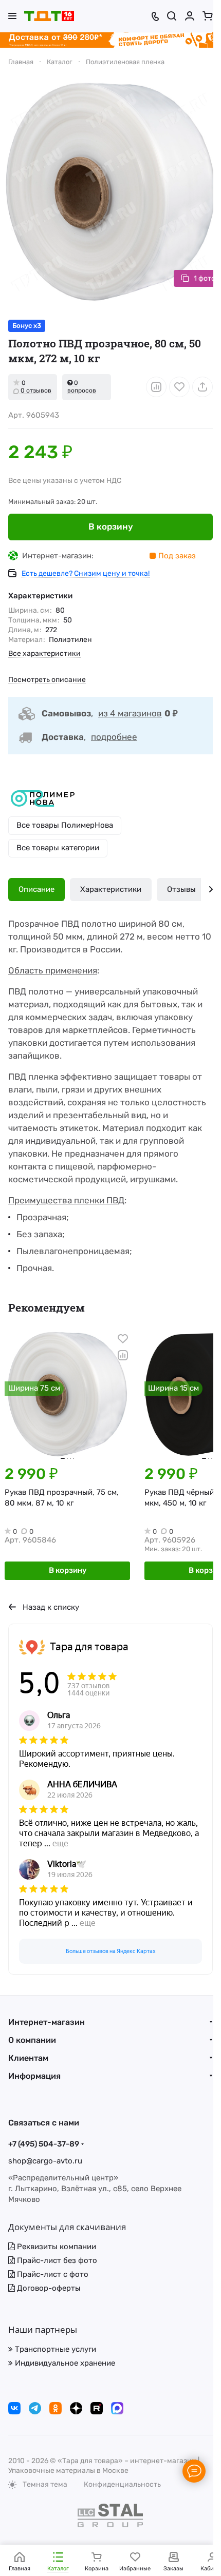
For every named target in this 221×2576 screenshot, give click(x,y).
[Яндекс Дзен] (76, 2408)
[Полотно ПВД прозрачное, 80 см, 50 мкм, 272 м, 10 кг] (110, 192)
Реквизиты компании (56, 2247)
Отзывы (181, 889)
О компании (32, 2040)
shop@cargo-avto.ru (45, 2161)
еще (60, 1843)
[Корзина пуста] (208, 16)
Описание (36, 889)
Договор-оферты (48, 2288)
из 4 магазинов (130, 713)
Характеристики (111, 889)
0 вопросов (82, 387)
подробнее (114, 737)
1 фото (205, 278)
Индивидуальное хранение (64, 2363)
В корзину (111, 526)
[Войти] (190, 16)
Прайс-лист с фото (52, 2274)
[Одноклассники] (56, 2408)
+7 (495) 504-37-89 (44, 2144)
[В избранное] (179, 387)
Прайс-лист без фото (56, 2260)
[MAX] (117, 2408)
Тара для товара (89, 1647)
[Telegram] (35, 2408)
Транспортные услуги (54, 2349)
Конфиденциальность (122, 2484)
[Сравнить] (156, 387)
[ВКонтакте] (14, 2408)
